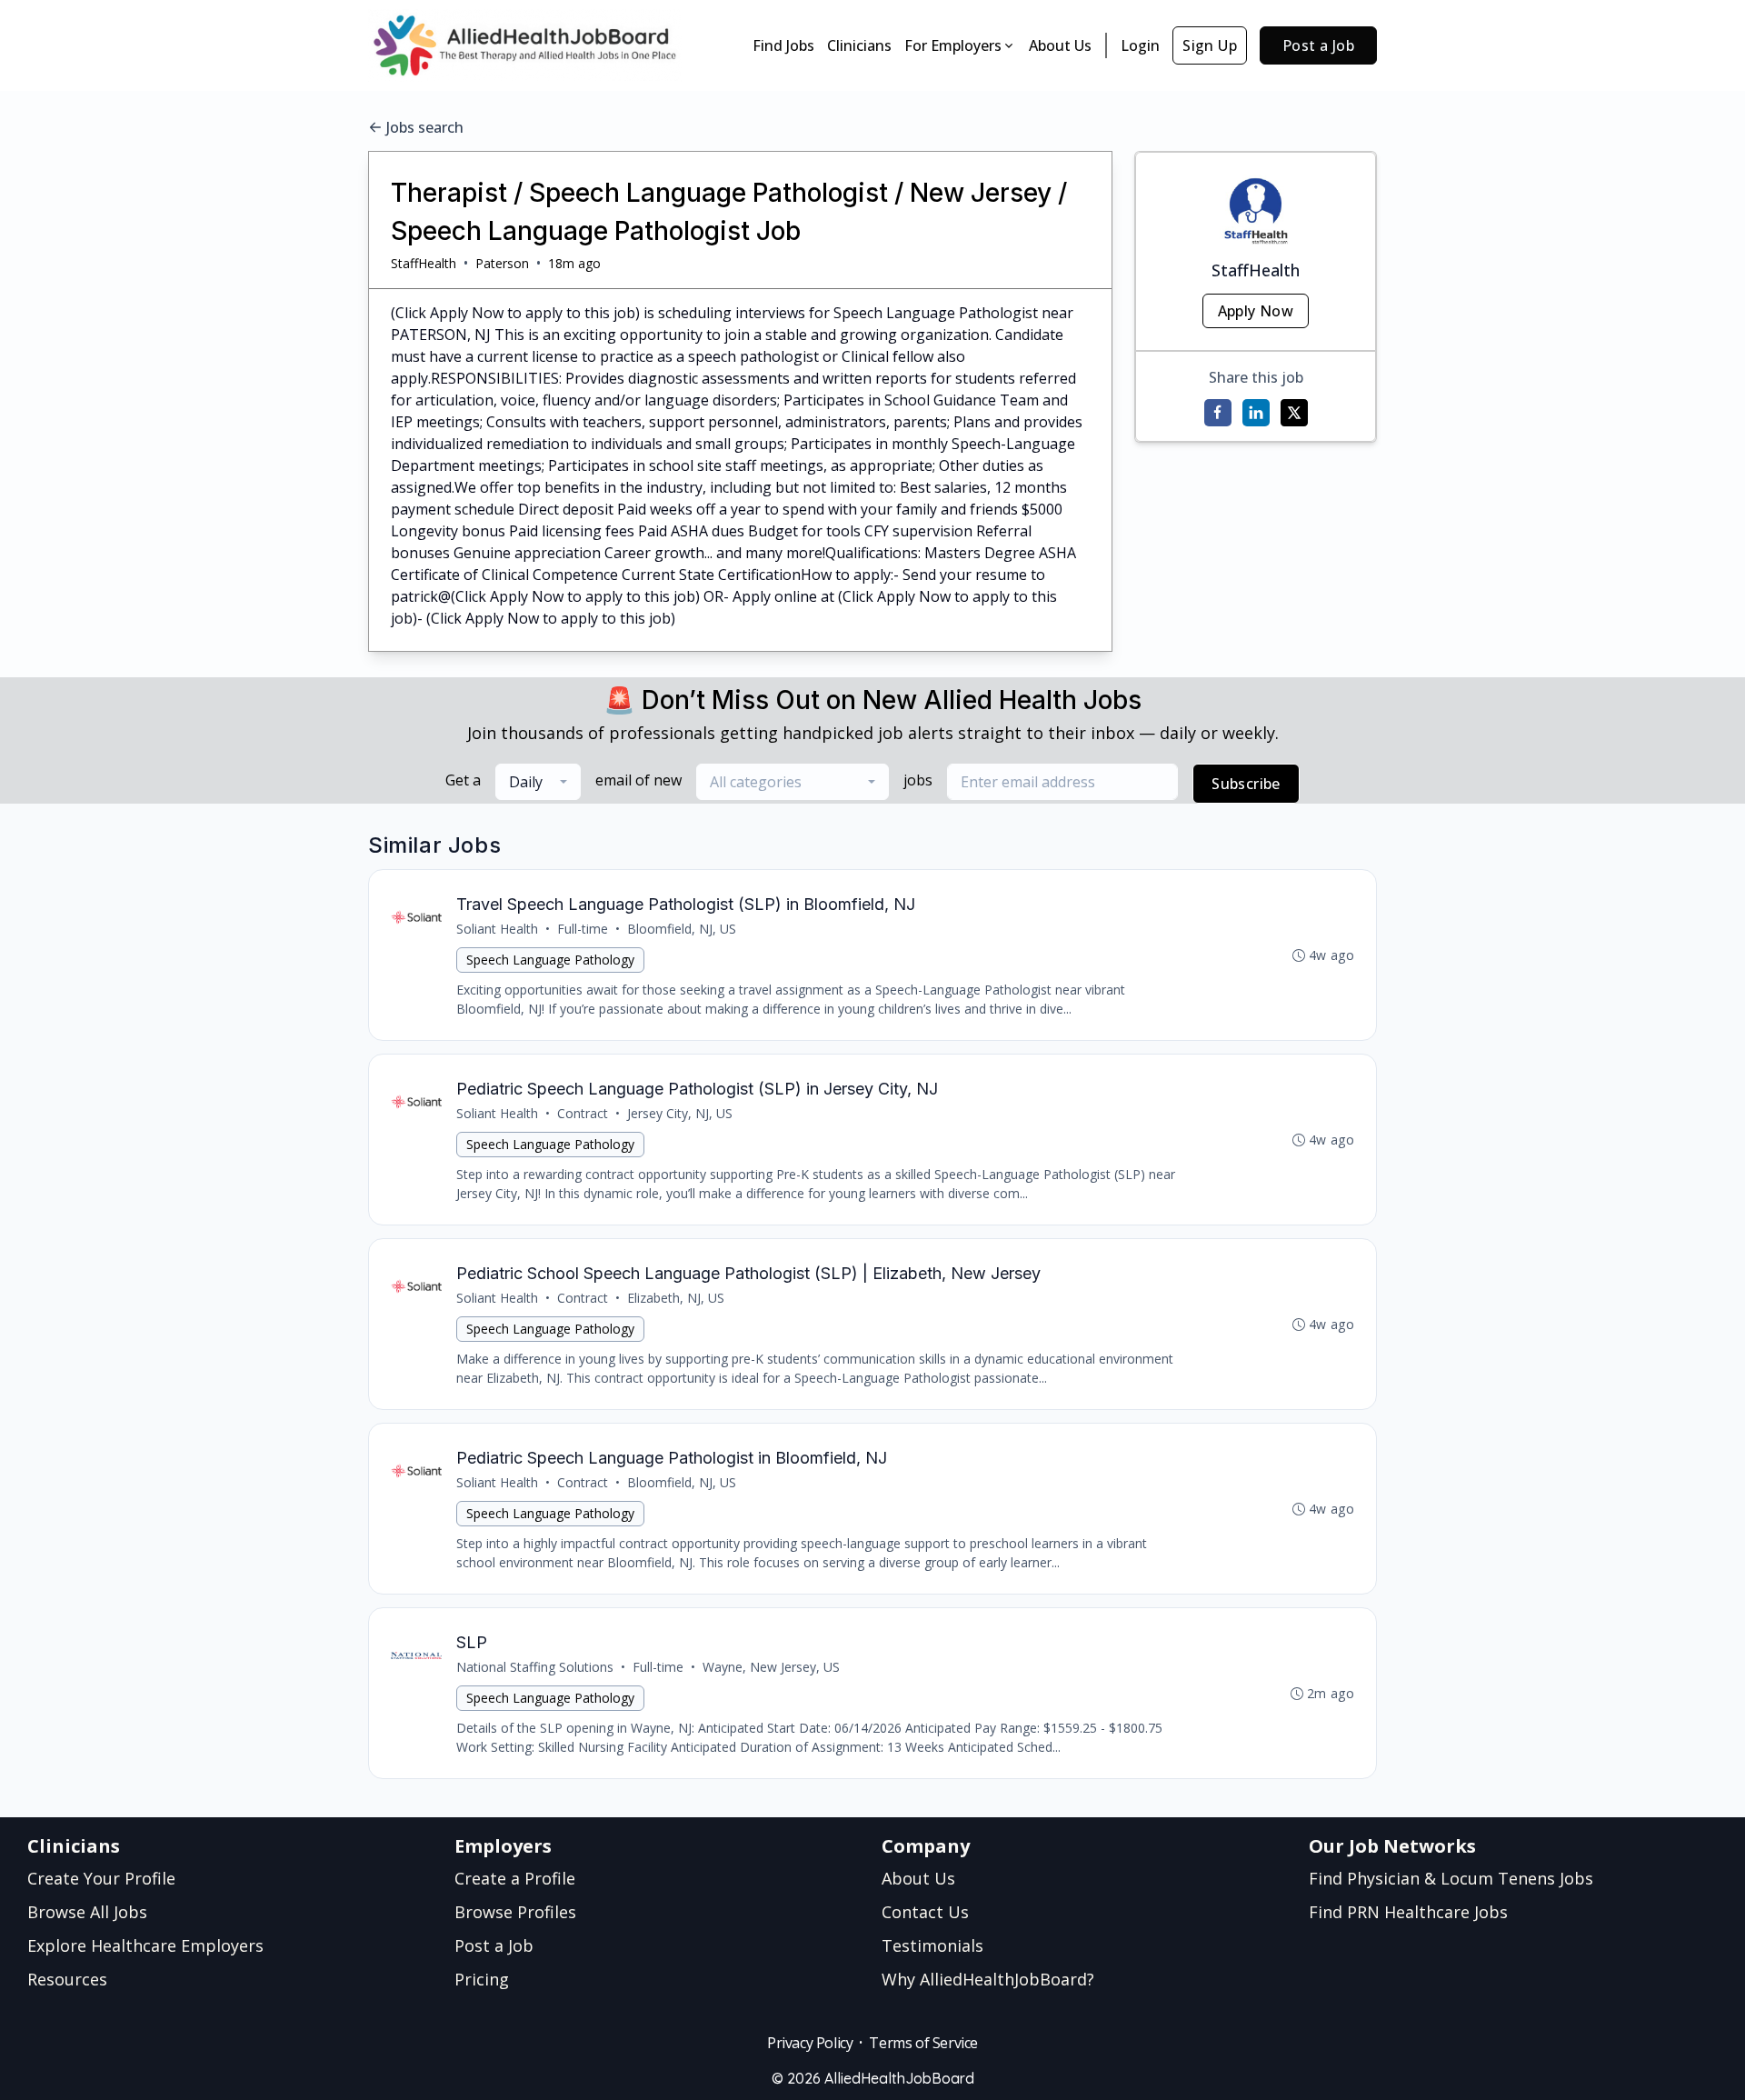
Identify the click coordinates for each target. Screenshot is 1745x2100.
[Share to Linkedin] (1256, 413)
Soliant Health (497, 929)
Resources (67, 1979)
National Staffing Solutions (535, 1667)
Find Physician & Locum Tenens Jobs (1451, 1878)
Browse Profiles (515, 1912)
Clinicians (859, 45)
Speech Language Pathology (550, 960)
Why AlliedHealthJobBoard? (988, 1979)
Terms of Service (923, 2043)
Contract (583, 1113)
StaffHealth (424, 263)
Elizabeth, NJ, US (676, 1298)
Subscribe (1246, 784)
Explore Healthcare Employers (145, 1945)
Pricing (482, 1979)
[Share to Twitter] (1294, 413)
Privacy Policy (810, 2043)
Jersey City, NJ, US (680, 1113)
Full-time (583, 929)
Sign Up (1210, 45)
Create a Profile (515, 1878)
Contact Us (925, 1912)
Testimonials (932, 1945)
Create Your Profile (101, 1878)
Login (1140, 45)
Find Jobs (783, 45)
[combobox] (538, 782)
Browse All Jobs (87, 1912)
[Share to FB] (1218, 413)
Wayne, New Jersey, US (771, 1667)
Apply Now (1256, 311)
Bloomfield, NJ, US (682, 929)
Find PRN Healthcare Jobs (1408, 1912)
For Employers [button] (953, 45)
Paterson (502, 263)
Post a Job (1318, 45)
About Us (1060, 45)
